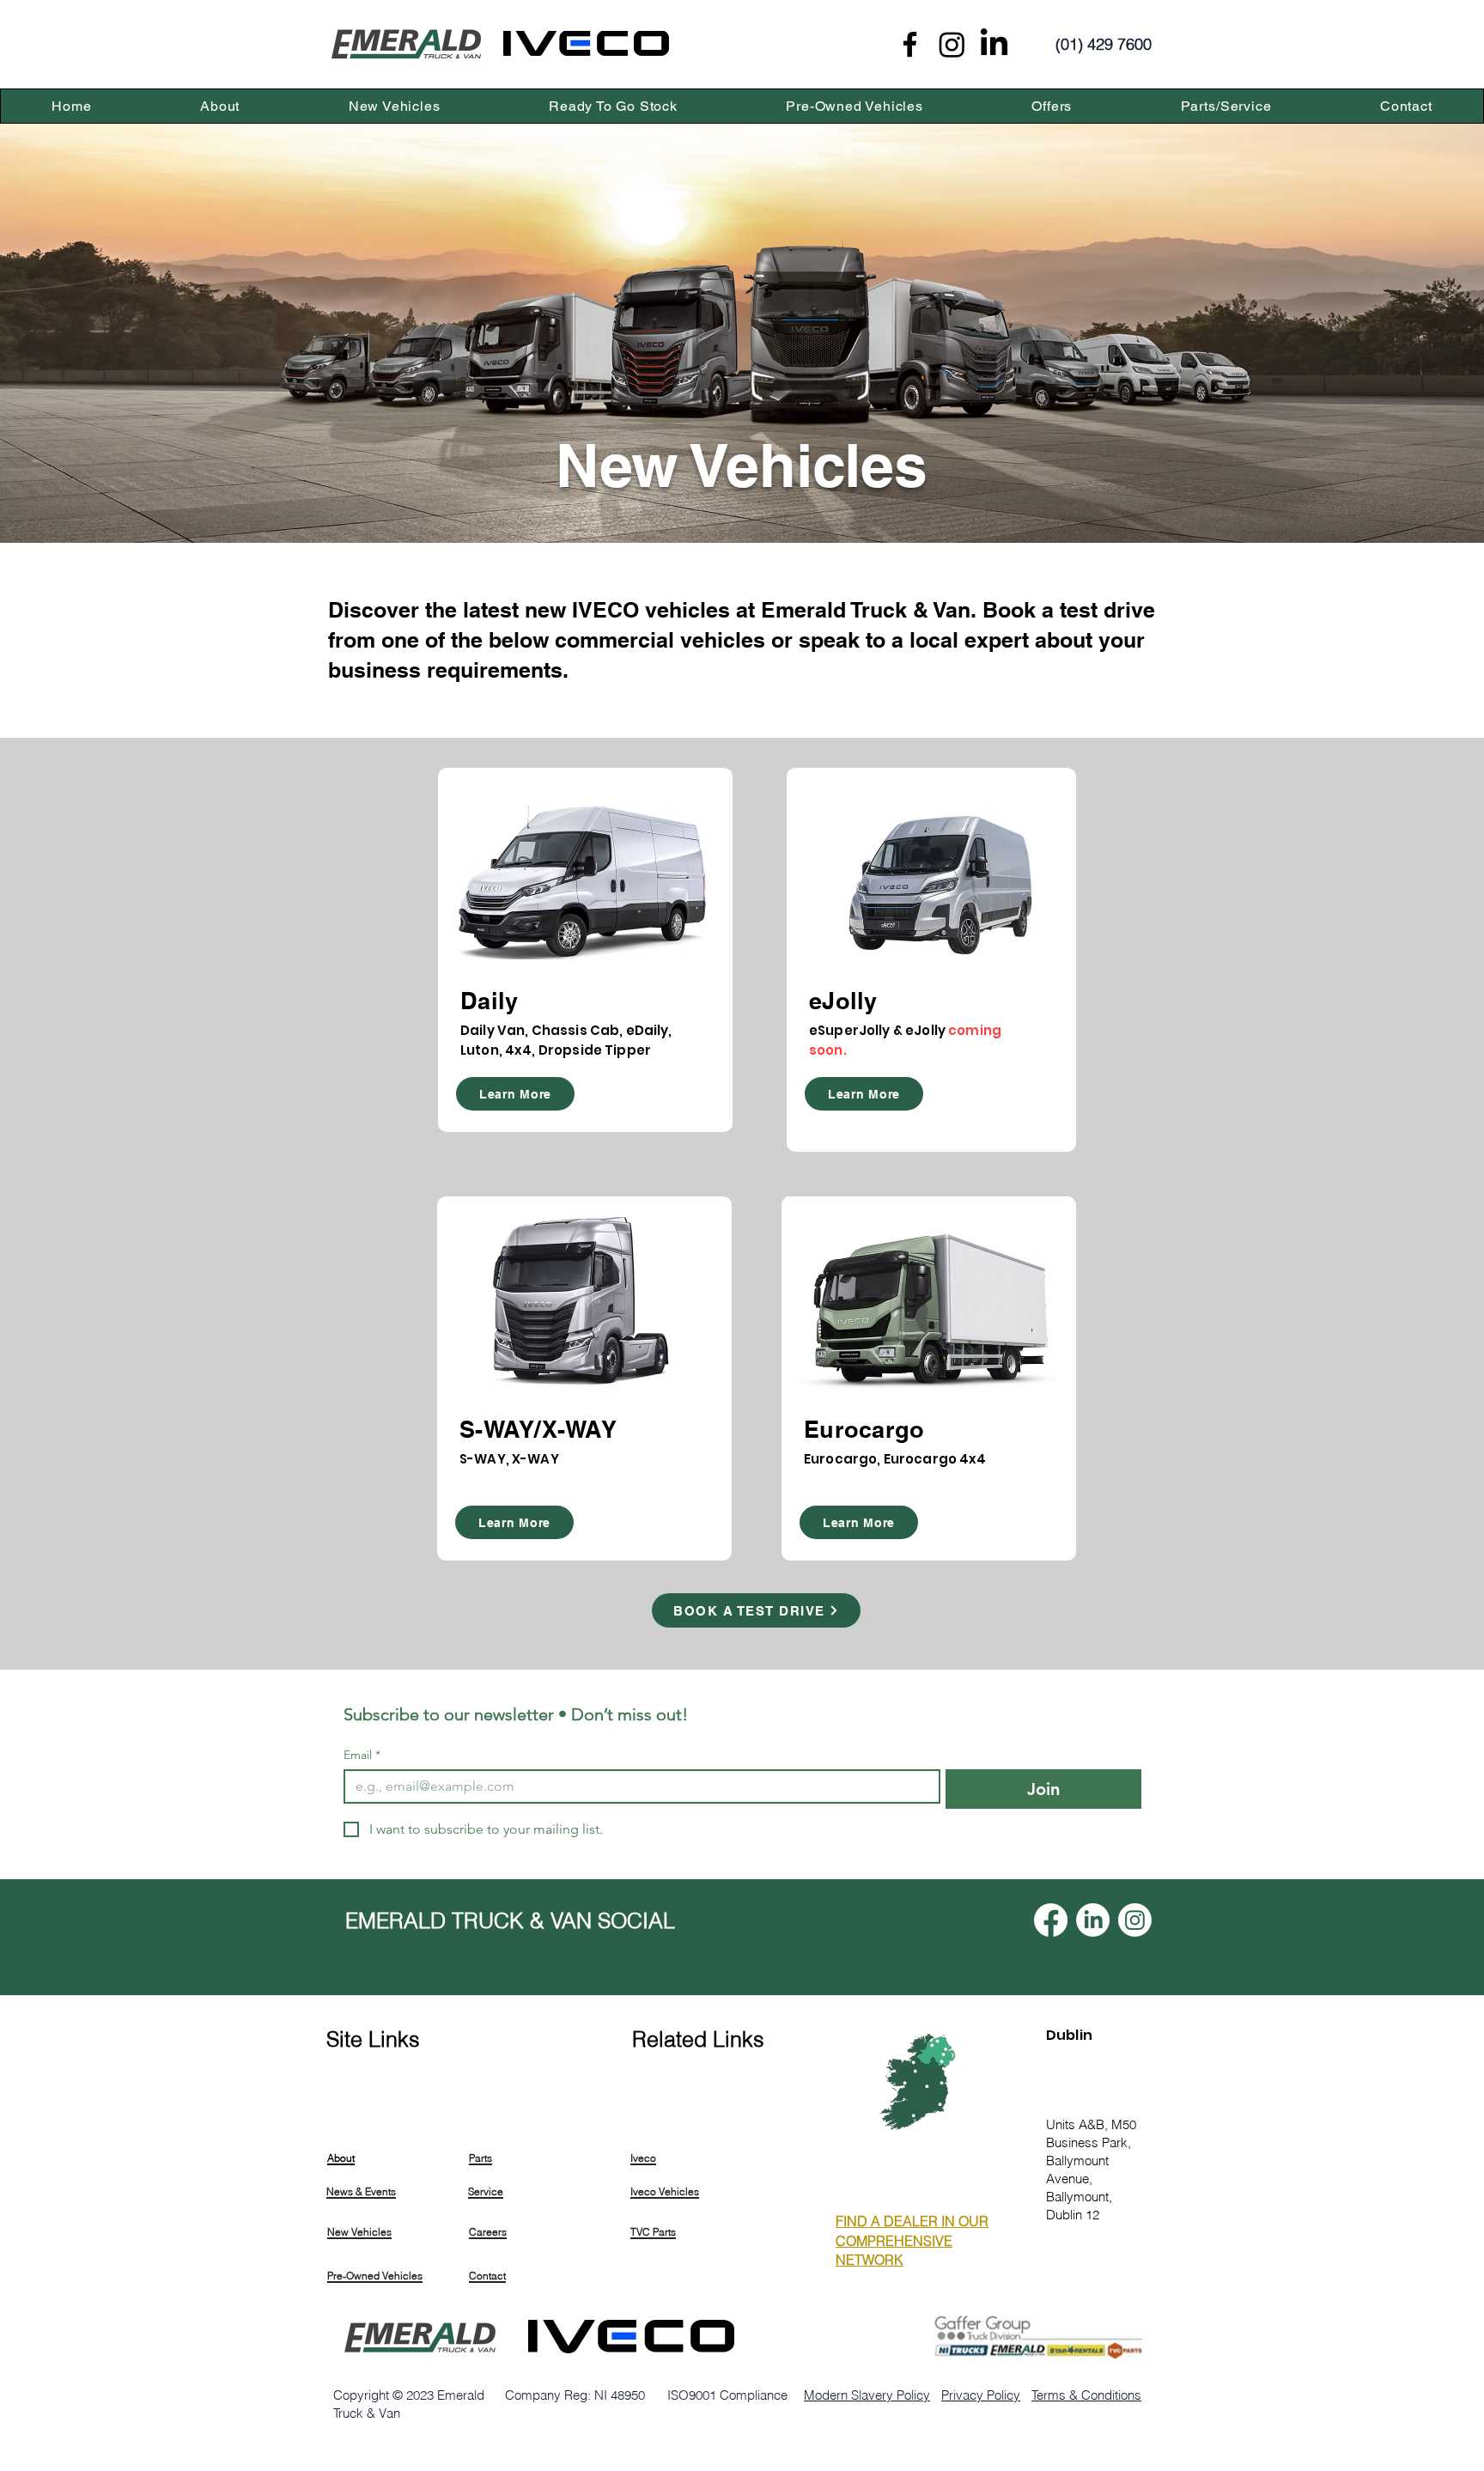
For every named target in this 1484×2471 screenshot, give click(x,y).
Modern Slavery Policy (867, 2395)
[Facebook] (910, 44)
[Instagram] (952, 44)
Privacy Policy (981, 2395)
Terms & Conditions (1086, 2395)
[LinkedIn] (994, 44)
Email (362, 1755)
